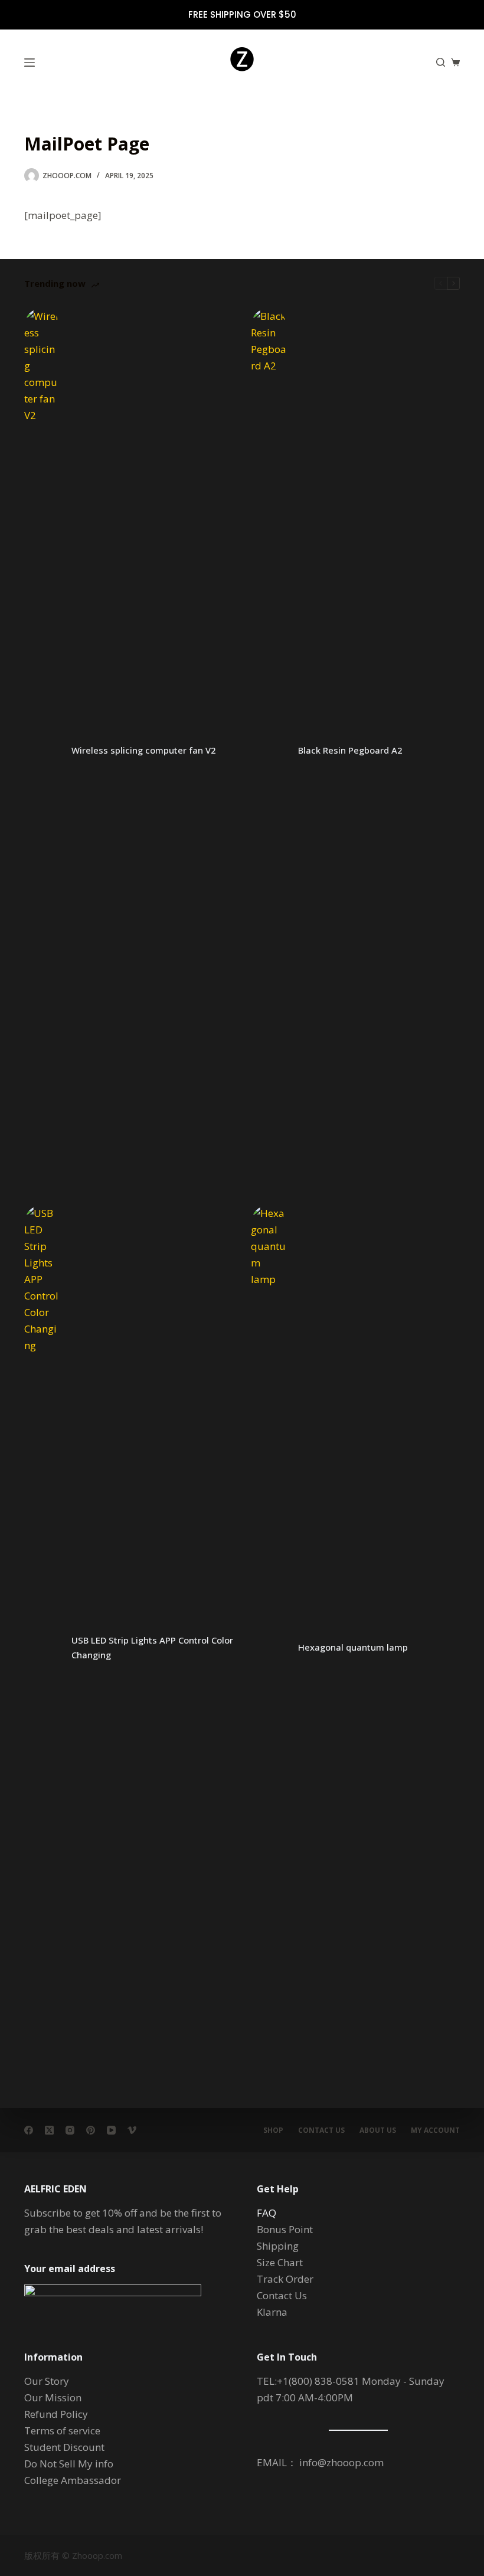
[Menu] (30, 63)
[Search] (441, 62)
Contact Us (321, 2130)
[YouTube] (111, 2130)
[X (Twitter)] (49, 2130)
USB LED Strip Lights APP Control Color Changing (152, 1647)
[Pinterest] (91, 2130)
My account (435, 2130)
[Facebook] (29, 2130)
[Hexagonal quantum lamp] (269, 1648)
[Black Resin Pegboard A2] (269, 751)
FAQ (266, 2213)
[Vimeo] (132, 2130)
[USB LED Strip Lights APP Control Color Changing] (42, 1648)
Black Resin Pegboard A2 (350, 750)
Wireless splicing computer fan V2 (144, 750)
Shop (273, 2130)
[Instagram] (70, 2130)
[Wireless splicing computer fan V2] (42, 751)
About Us (378, 2130)
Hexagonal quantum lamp (353, 1647)
